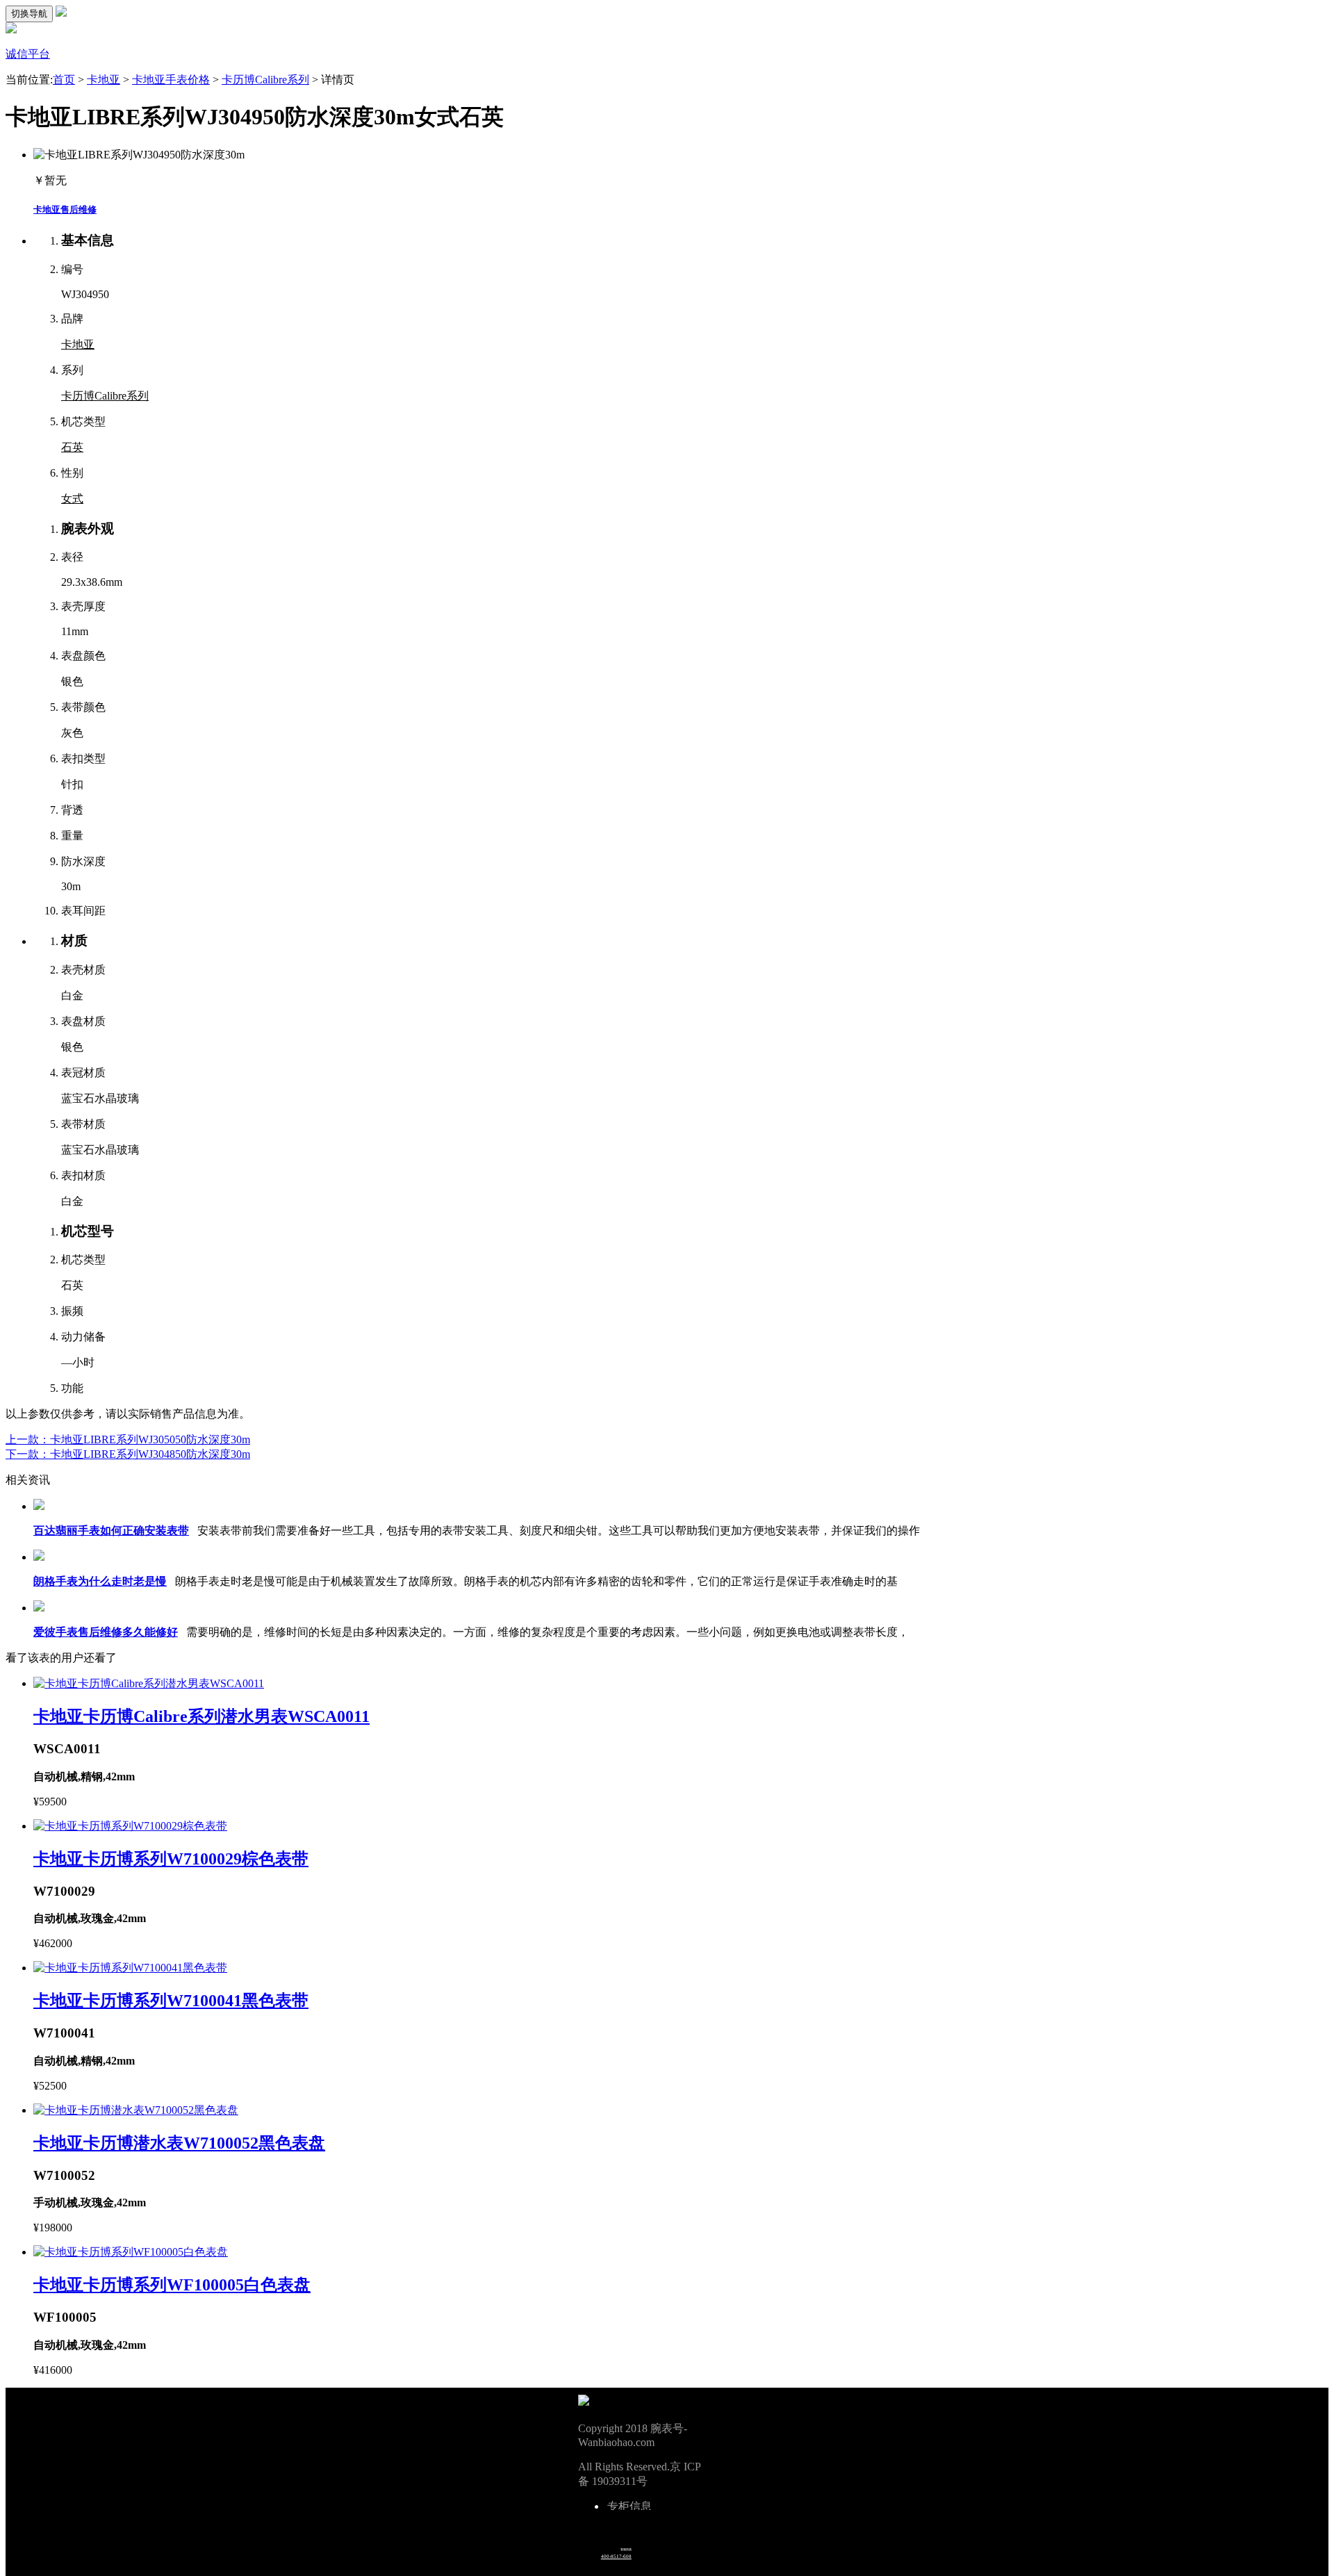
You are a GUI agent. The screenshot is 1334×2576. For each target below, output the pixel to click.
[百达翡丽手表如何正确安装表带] (39, 1506)
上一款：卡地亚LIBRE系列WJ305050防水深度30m (128, 1439)
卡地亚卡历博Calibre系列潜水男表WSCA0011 (201, 1716)
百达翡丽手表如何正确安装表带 (111, 1531)
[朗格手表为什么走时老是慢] (39, 1557)
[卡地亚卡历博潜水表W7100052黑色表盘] (136, 2110)
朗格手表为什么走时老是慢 (100, 1581)
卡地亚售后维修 (65, 210)
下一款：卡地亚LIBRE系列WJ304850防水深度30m (128, 1454)
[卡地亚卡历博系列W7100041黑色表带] (130, 1968)
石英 (72, 447)
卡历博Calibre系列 (265, 80)
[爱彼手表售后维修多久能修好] (39, 1608)
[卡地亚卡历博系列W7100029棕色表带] (130, 1826)
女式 (72, 499)
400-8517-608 (616, 2557)
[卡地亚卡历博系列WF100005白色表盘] (131, 2252)
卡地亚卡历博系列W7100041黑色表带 (171, 2001)
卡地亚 (104, 80)
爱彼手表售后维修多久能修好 (106, 1632)
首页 (64, 80)
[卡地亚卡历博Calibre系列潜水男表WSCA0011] (149, 1683)
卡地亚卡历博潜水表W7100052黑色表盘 (179, 2143)
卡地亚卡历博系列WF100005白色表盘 (172, 2285)
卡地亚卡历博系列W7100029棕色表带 (171, 1859)
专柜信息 (629, 2507)
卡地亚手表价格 (171, 80)
